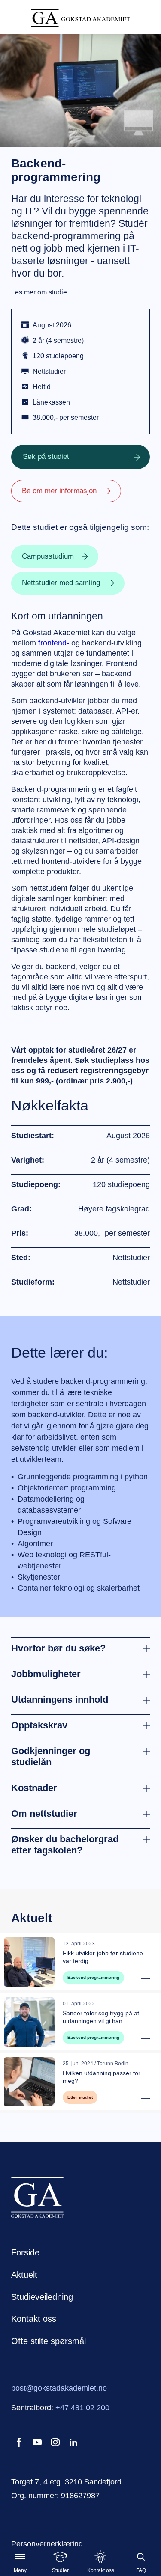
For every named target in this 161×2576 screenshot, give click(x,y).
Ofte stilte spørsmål (49, 2341)
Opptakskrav (39, 1725)
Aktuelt (24, 2275)
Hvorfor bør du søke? (58, 1648)
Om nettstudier (44, 1813)
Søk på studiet (46, 457)
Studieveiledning (42, 2297)
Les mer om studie (39, 292)
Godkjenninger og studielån (51, 1756)
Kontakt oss (34, 2319)
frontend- (54, 643)
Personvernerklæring (47, 2544)
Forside (25, 2252)
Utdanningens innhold (60, 1700)
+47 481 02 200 (82, 2408)
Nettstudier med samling (61, 583)
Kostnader (34, 1788)
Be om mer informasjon (59, 491)
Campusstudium (48, 556)
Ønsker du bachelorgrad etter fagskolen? (65, 1845)
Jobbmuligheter (46, 1674)
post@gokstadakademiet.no (59, 2388)
